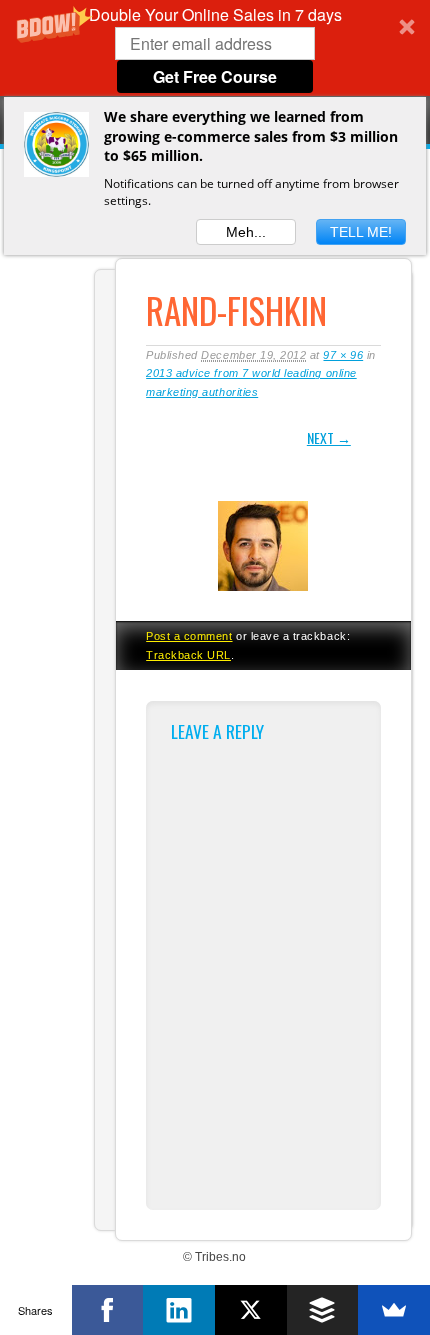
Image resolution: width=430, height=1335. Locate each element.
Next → (329, 437)
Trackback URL (188, 655)
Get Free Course (215, 76)
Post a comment (189, 636)
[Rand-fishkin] (263, 594)
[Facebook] (108, 1310)
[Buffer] (323, 1310)
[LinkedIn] (179, 1310)
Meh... (246, 232)
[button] (215, 48)
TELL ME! (361, 232)
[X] (251, 1310)
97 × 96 (343, 355)
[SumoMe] (394, 1310)
